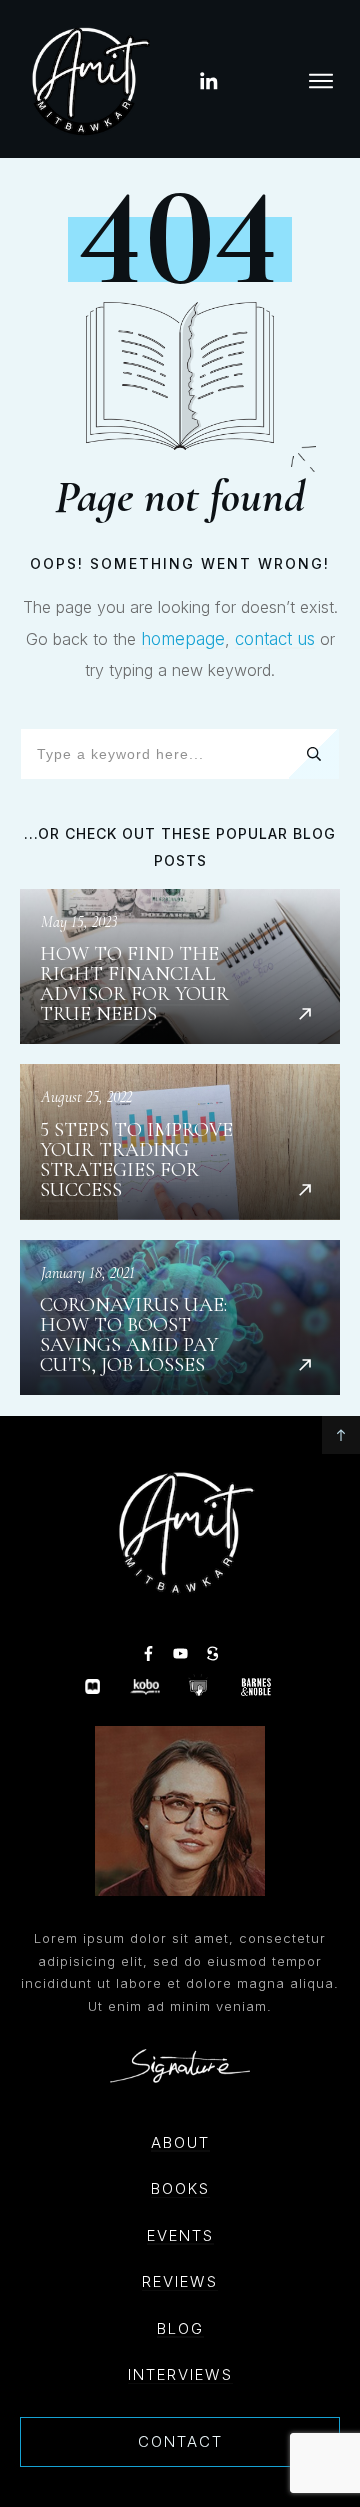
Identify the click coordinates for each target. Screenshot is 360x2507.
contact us (275, 639)
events (180, 2235)
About (180, 2142)
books (180, 2188)
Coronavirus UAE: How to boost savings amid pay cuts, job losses (180, 1318)
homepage (183, 639)
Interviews (180, 2374)
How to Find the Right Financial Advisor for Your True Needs (180, 967)
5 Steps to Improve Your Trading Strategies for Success (180, 1142)
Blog (180, 2328)
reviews (180, 2281)
